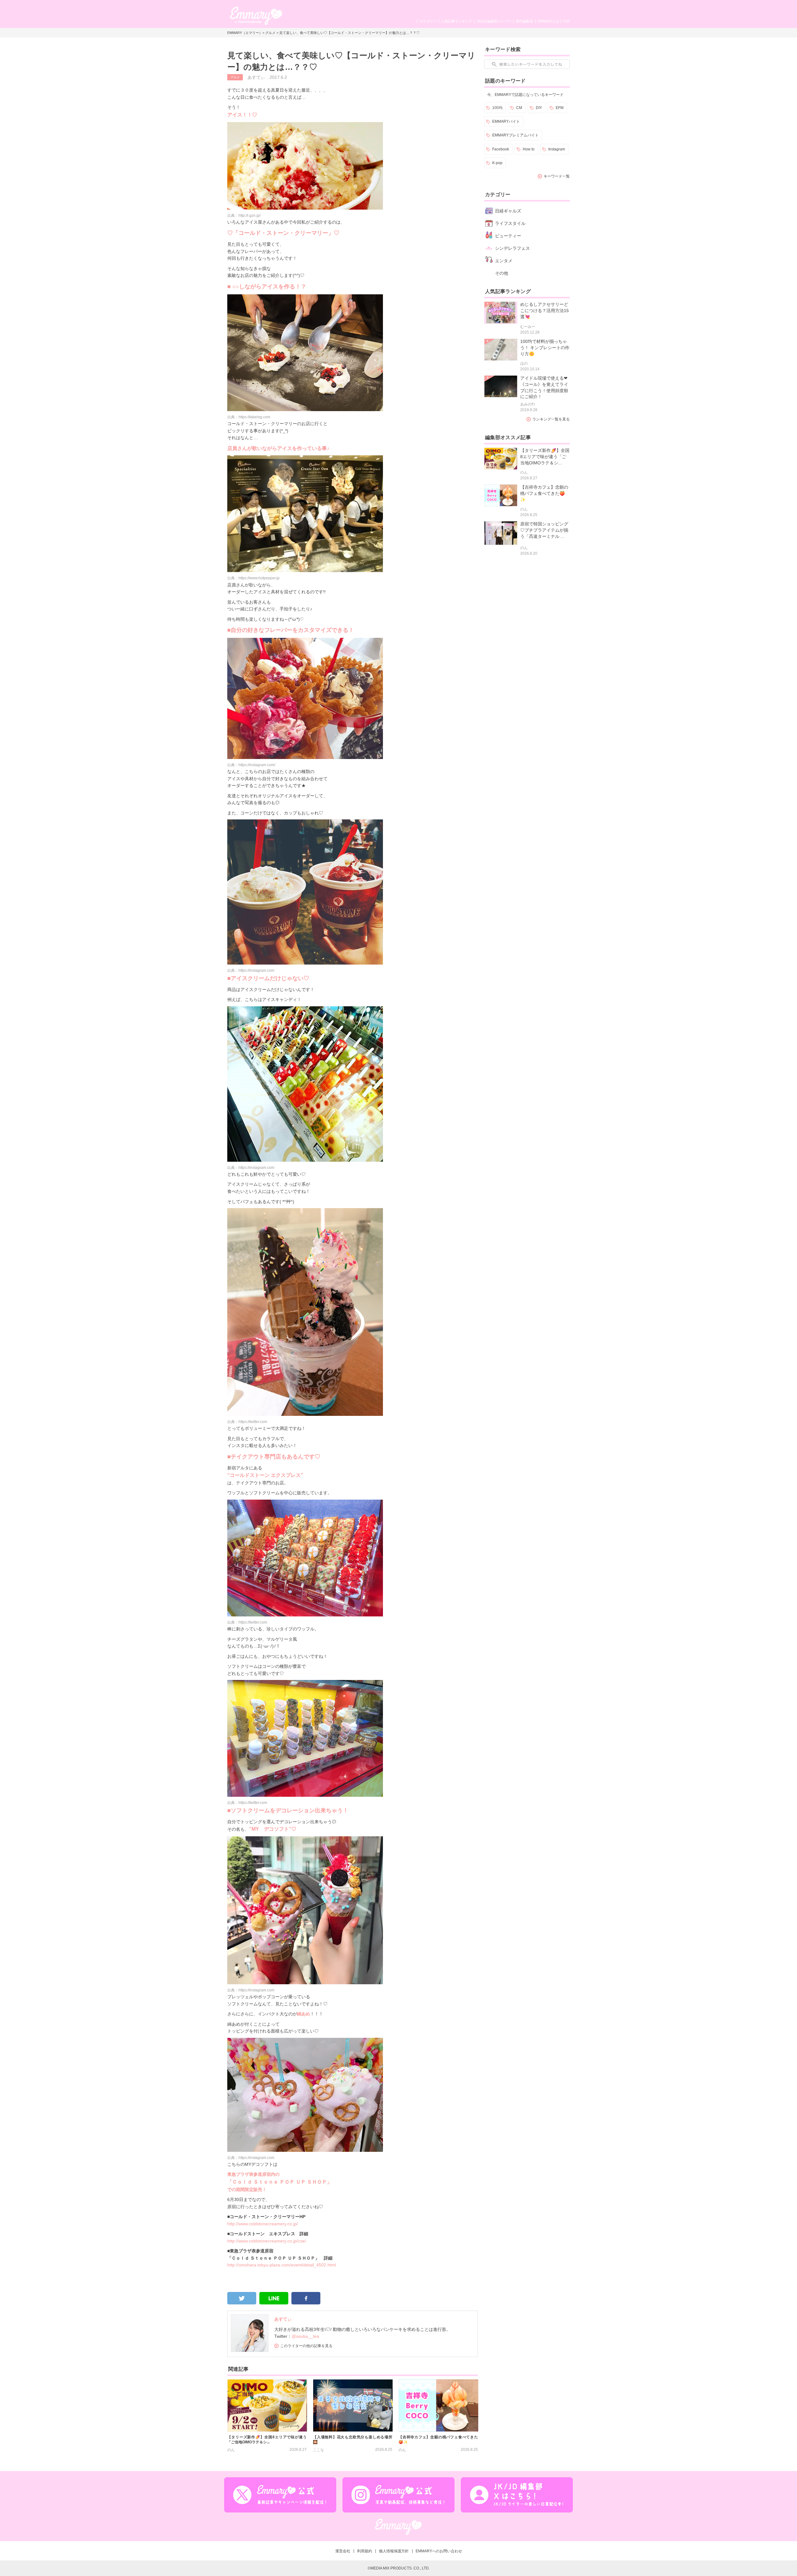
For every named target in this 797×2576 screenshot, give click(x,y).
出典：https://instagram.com (251, 970)
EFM (560, 108)
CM (519, 108)
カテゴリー (428, 21)
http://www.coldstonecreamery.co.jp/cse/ (267, 2241)
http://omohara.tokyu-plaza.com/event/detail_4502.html (282, 2265)
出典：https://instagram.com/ (251, 765)
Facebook (501, 149)
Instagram (557, 149)
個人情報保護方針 (394, 2551)
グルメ (270, 33)
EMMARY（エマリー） (245, 33)
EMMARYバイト (506, 121)
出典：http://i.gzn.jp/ (244, 216)
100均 (497, 108)
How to (529, 149)
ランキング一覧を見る (551, 419)
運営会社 (343, 2551)
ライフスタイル (510, 223)
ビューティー (508, 236)
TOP (566, 21)
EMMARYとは (548, 21)
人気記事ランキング (457, 21)
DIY (539, 108)
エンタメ (504, 261)
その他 (502, 273)
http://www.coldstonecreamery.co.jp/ (263, 2224)
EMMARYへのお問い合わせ (439, 2551)
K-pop (497, 163)
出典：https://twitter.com (247, 1422)
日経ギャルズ (508, 211)
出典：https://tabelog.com (249, 417)
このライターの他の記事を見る (306, 2346)
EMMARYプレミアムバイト (515, 135)
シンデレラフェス (512, 248)
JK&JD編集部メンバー (494, 21)
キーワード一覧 (557, 176)
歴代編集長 (524, 21)
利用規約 (365, 2551)
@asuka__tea (305, 2336)
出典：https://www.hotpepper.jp (253, 578)
